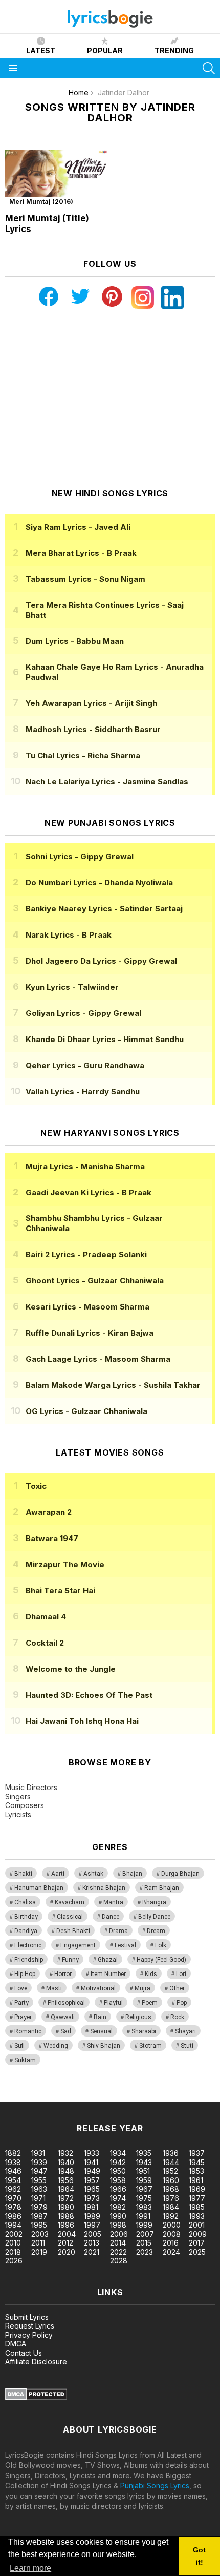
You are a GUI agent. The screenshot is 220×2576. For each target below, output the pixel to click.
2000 (172, 2225)
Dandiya (26, 1931)
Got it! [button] (199, 2556)
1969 (197, 2189)
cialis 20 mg (20, 2096)
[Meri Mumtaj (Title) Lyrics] (56, 179)
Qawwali (63, 2017)
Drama (118, 1931)
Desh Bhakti (73, 1931)
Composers (25, 1805)
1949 (92, 2171)
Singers (18, 1796)
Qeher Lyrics (85, 1065)
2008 (172, 2234)
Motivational (98, 1988)
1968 (171, 2189)
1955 (39, 2180)
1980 (66, 2207)
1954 (13, 2180)
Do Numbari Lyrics (99, 882)
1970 (13, 2198)
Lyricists (18, 1814)
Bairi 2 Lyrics (86, 1254)
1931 (38, 2153)
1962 (13, 2189)
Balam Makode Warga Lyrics (113, 1385)
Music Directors (31, 1787)
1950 (118, 2171)
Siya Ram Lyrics (78, 527)
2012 (65, 2243)
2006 (119, 2234)
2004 (67, 2234)
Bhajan (132, 1874)
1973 (92, 2198)
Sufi (19, 2046)
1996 (66, 2225)
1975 (144, 2198)
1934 (118, 2153)
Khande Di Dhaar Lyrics (105, 1039)
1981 (91, 2207)
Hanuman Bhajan (39, 1888)
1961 (196, 2180)
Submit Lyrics (27, 2317)
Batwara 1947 (52, 1538)
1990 (118, 2216)
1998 (118, 2225)
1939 (39, 2162)
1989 (92, 2216)
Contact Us (24, 2353)
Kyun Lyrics (72, 987)
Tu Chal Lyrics (83, 755)
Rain (100, 2017)
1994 (13, 2225)
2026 (14, 2261)
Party (21, 2003)
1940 (66, 2162)
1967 (144, 2189)
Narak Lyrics (69, 935)
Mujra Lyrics (85, 1166)
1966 (118, 2189)
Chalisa (25, 1902)
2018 (13, 2252)
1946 (13, 2171)
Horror (63, 1974)
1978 (13, 2207)
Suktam (25, 2060)
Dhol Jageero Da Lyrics (101, 961)
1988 (66, 2216)
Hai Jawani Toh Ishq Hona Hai (82, 1721)
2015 (144, 2243)
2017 (197, 2243)
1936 (171, 2153)
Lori (181, 1974)
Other (177, 1988)
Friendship (29, 1960)
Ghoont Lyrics (95, 1281)
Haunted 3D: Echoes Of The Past (89, 1695)
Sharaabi (144, 2031)
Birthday (26, 1917)
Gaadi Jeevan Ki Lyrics (89, 1192)
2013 (92, 2243)
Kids (151, 1974)
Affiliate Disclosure (36, 2362)
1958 (118, 2180)
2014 (118, 2243)
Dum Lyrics (75, 641)
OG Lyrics (86, 1411)
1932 (65, 2153)
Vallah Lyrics (83, 1092)
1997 (92, 2225)
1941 (91, 2162)
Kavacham (70, 1902)
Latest (41, 50)
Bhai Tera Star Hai (60, 1591)
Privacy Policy (29, 2335)
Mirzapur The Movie (65, 1564)
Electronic (28, 1945)
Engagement (78, 1945)
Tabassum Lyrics (85, 579)
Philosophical (66, 2003)
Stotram (150, 2046)
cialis (50, 2096)
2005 (93, 2234)
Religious (138, 2017)
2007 (145, 2234)
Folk (161, 1945)
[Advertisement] (110, 399)
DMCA (16, 2344)
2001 (197, 2225)
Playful (113, 2003)
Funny (70, 1960)
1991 (143, 2216)
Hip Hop (25, 1974)
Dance (111, 1917)
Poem (150, 2003)
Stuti (187, 2046)
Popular (105, 50)
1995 (39, 2225)
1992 (171, 2216)
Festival (125, 1945)
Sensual (101, 2031)
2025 (197, 2252)
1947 (39, 2171)
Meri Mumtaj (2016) (41, 202)
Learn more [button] (30, 2568)
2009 (198, 2234)
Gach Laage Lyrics (98, 1359)
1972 (66, 2198)
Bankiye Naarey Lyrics (104, 909)
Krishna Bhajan (104, 1888)
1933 (92, 2153)
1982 (118, 2207)
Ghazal (108, 1960)
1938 (13, 2162)
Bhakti (23, 1874)
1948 (66, 2171)
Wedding (56, 2046)
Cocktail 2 (45, 1643)
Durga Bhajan (180, 1874)
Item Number (108, 1974)
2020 (67, 2252)
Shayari (185, 2031)
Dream (156, 1931)
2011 (38, 2243)
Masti (54, 1988)
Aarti (58, 1874)
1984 (171, 2207)
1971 (38, 2198)
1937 (197, 2153)
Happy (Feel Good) (161, 1960)
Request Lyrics (30, 2326)
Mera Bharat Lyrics (81, 553)
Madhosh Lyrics (93, 729)
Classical (70, 1917)
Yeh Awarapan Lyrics (91, 703)
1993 (197, 2216)
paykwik (145, 2096)
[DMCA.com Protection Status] (36, 2397)
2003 (40, 2234)
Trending (174, 50)
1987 (39, 2216)
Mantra (113, 1902)
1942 (118, 2162)
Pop (182, 2003)
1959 (144, 2180)
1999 (144, 2225)
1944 (171, 2162)
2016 (171, 2243)
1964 (66, 2189)
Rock (177, 2017)
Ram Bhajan (162, 1888)
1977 (197, 2198)
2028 (119, 2261)
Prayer (23, 2017)
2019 (39, 2252)
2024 (171, 2252)
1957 (92, 2180)
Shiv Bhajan (104, 2046)
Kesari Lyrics (87, 1307)
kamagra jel (181, 2096)
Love (21, 1988)
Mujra (142, 1988)
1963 (39, 2189)
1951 (143, 2171)
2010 (13, 2243)
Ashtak (93, 1874)
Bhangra (154, 1902)
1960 (171, 2180)
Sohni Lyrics (80, 856)
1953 (196, 2171)
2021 (92, 2252)
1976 (171, 2198)
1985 (197, 2207)
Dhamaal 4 (46, 1617)
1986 (13, 2216)
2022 (118, 2252)
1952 (170, 2171)
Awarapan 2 (49, 1512)
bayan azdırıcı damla (94, 2096)
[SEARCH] (209, 68)
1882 (13, 2153)
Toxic (36, 1486)
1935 (144, 2153)
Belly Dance (154, 1917)
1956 (66, 2180)
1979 (39, 2207)
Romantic (28, 2031)
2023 (145, 2252)
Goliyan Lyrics (83, 1013)
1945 (197, 2162)
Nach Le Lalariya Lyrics (107, 782)
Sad (66, 2031)
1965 (92, 2189)
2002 (14, 2234)
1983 (144, 2207)
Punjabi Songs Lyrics (155, 2486)
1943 (144, 2162)
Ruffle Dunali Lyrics (90, 1333)
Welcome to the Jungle (71, 1669)
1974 (118, 2198)
